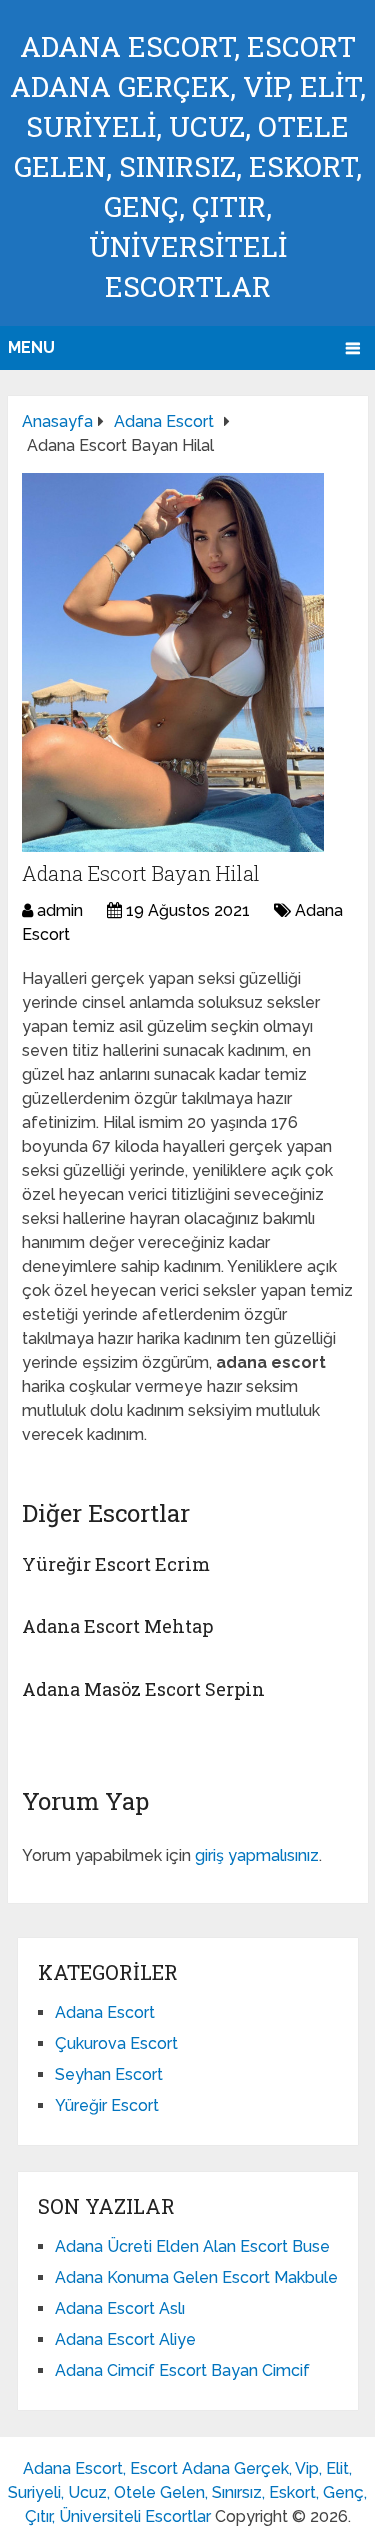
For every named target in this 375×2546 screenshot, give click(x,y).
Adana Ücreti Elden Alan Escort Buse (192, 2246)
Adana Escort (105, 2012)
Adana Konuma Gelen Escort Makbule (196, 2277)
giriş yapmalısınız (257, 1855)
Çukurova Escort (116, 2043)
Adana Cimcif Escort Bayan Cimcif (182, 2370)
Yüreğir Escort (107, 2105)
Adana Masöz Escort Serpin (143, 1689)
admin (60, 910)
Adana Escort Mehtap (117, 1626)
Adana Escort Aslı (120, 2308)
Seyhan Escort (109, 2074)
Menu (31, 347)
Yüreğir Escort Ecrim (116, 1564)
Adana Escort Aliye (125, 2339)
